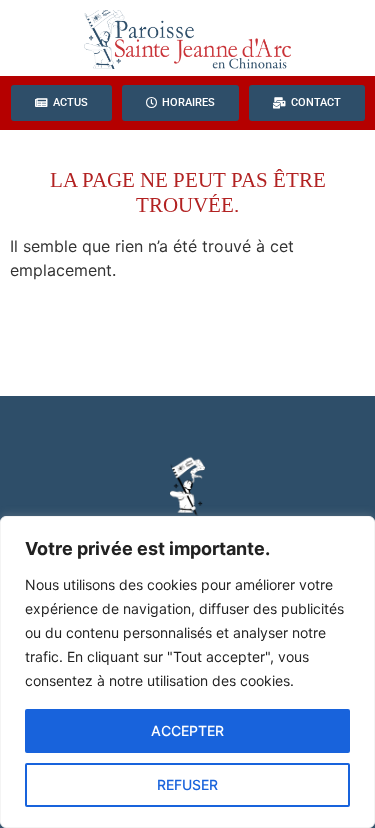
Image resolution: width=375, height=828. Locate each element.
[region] (187, 672)
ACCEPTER (187, 730)
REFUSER (187, 784)
